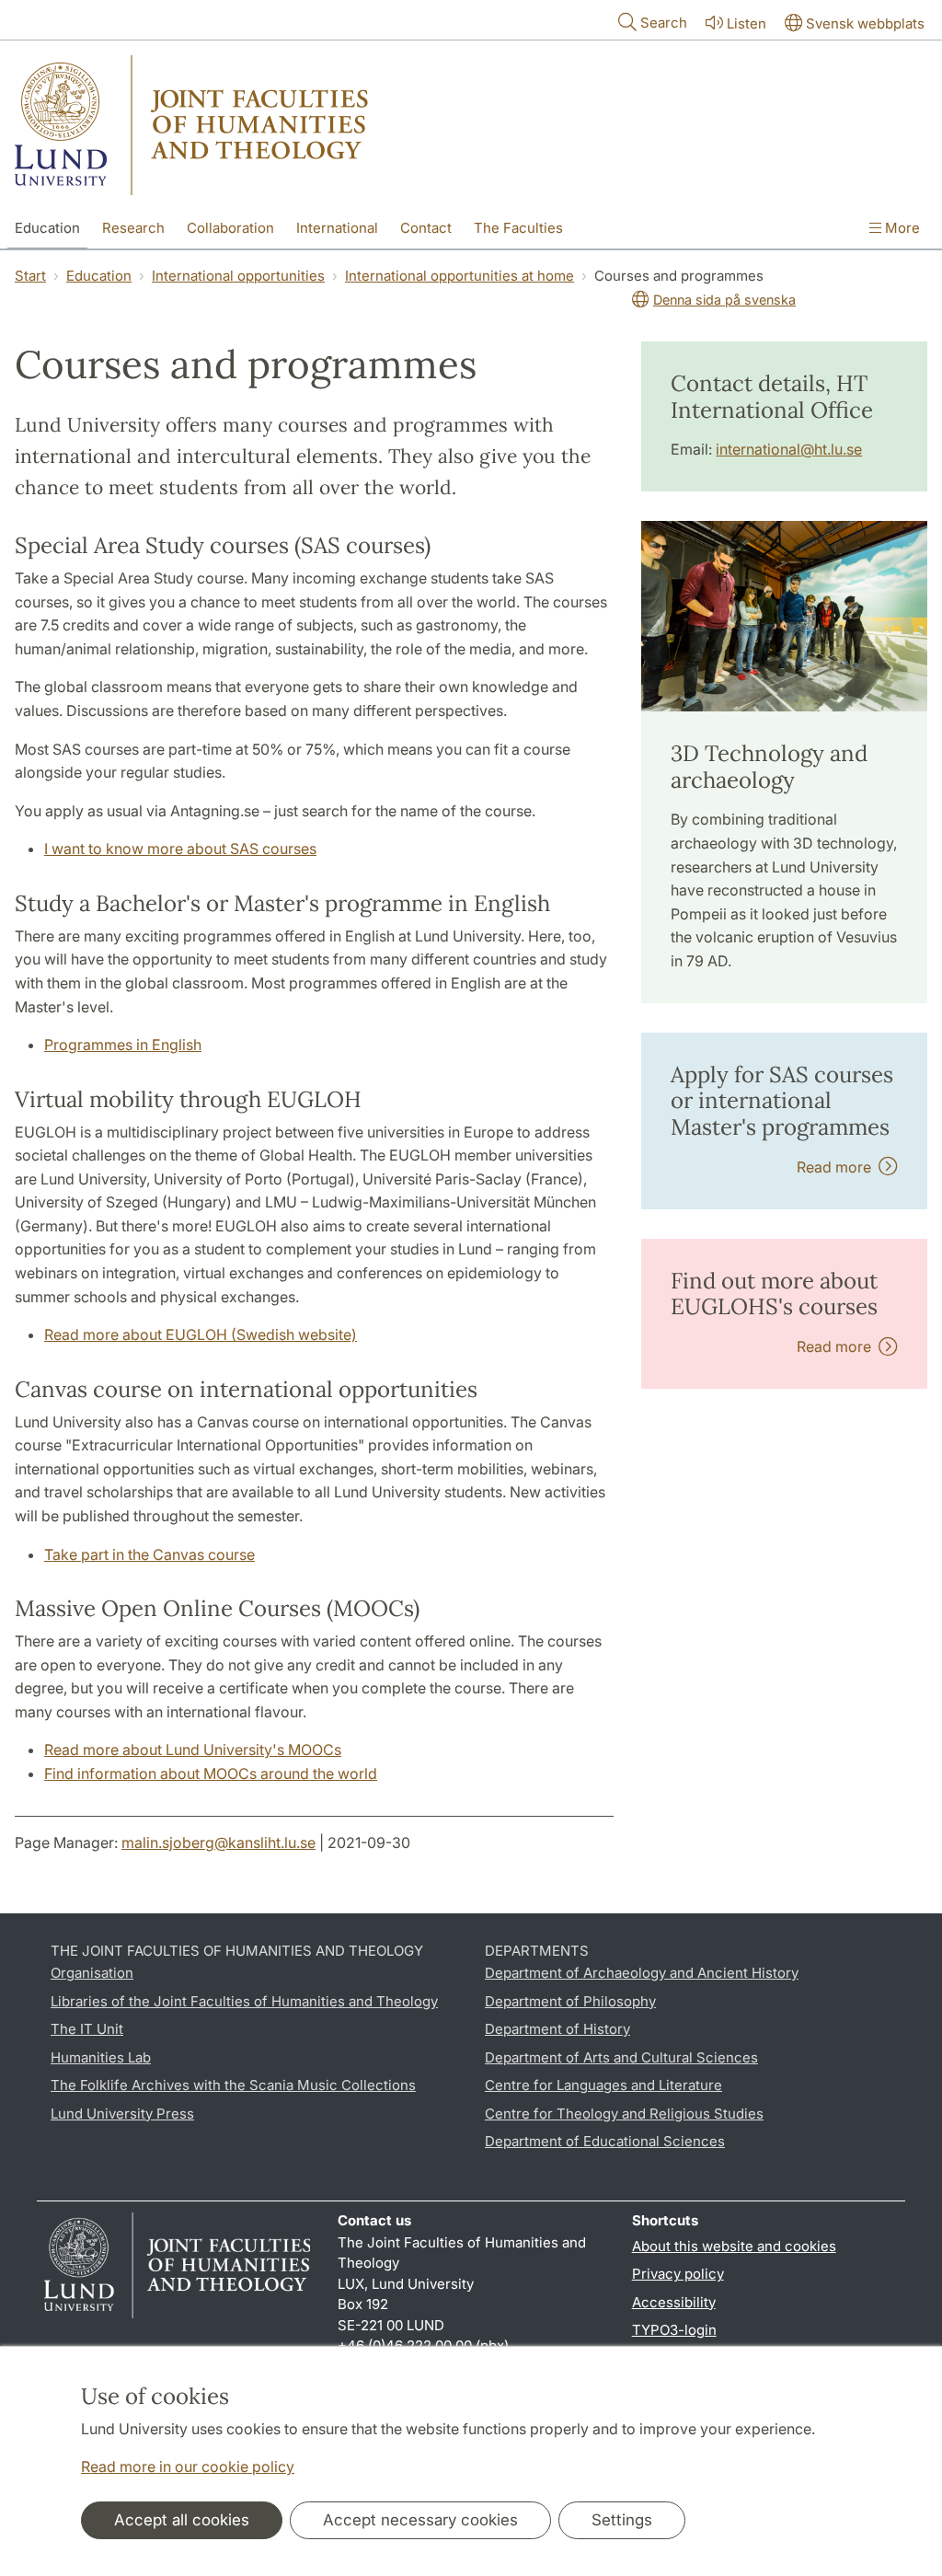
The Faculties (518, 228)
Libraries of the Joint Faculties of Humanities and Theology (244, 2001)
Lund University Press (122, 2114)
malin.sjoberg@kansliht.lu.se (218, 1842)
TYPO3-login (674, 2330)
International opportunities (238, 276)
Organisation (92, 1973)
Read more (838, 1167)
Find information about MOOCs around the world (211, 1773)
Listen (747, 23)
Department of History (557, 2029)
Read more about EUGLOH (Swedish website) (201, 1334)
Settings (622, 2520)
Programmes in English (123, 1045)
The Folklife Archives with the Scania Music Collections (233, 2085)
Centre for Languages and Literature (603, 2085)
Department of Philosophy (570, 2001)
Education (47, 228)
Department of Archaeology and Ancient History (642, 1973)
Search (664, 23)
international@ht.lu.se (789, 449)
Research (133, 228)
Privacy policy (678, 2274)
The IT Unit (87, 2029)
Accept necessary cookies (420, 2520)
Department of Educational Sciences (605, 2141)
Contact (426, 228)
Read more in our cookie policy (188, 2466)
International (337, 228)
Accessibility (674, 2302)
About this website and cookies (734, 2246)
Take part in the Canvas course (149, 1554)
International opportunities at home (460, 276)
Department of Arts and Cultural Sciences (621, 2057)
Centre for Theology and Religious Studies (624, 2114)
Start (30, 276)
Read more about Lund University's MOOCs (193, 1750)
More (901, 228)
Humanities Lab (101, 2057)
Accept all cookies (182, 2520)
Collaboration (230, 228)
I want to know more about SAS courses (180, 849)
